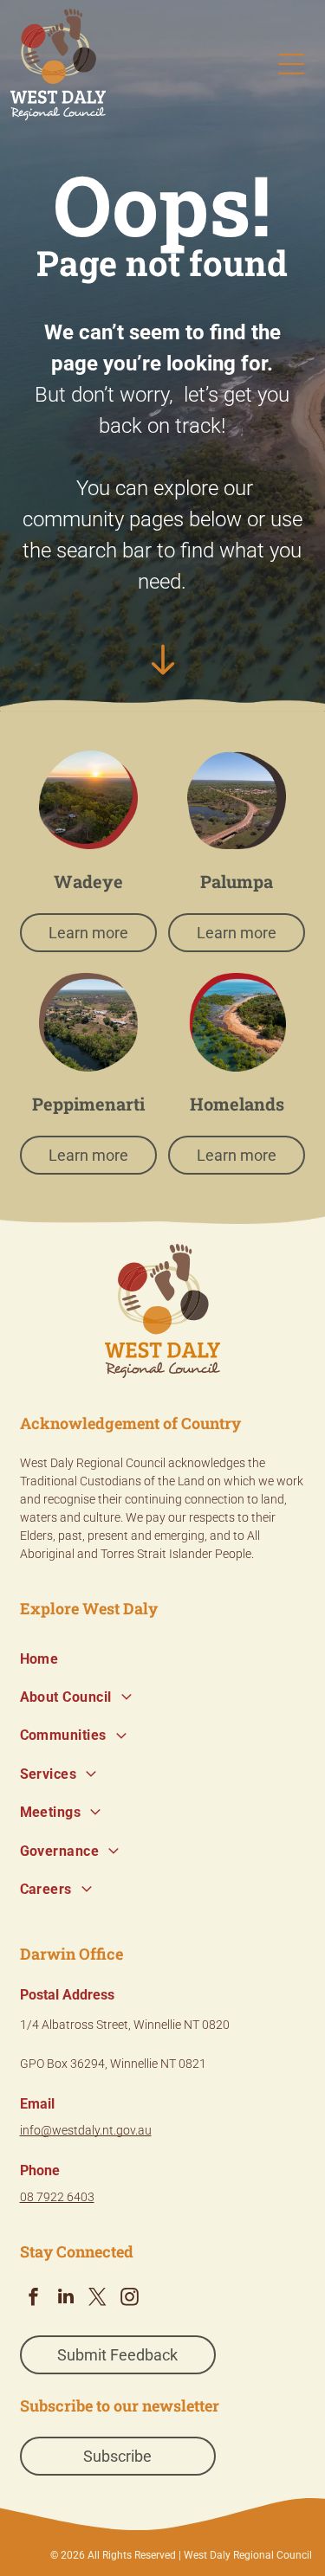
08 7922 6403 (57, 2197)
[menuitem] (163, 1658)
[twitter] (98, 2299)
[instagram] (130, 2299)
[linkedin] (66, 2299)
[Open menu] (291, 64)
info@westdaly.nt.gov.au (86, 2130)
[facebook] (34, 2299)
